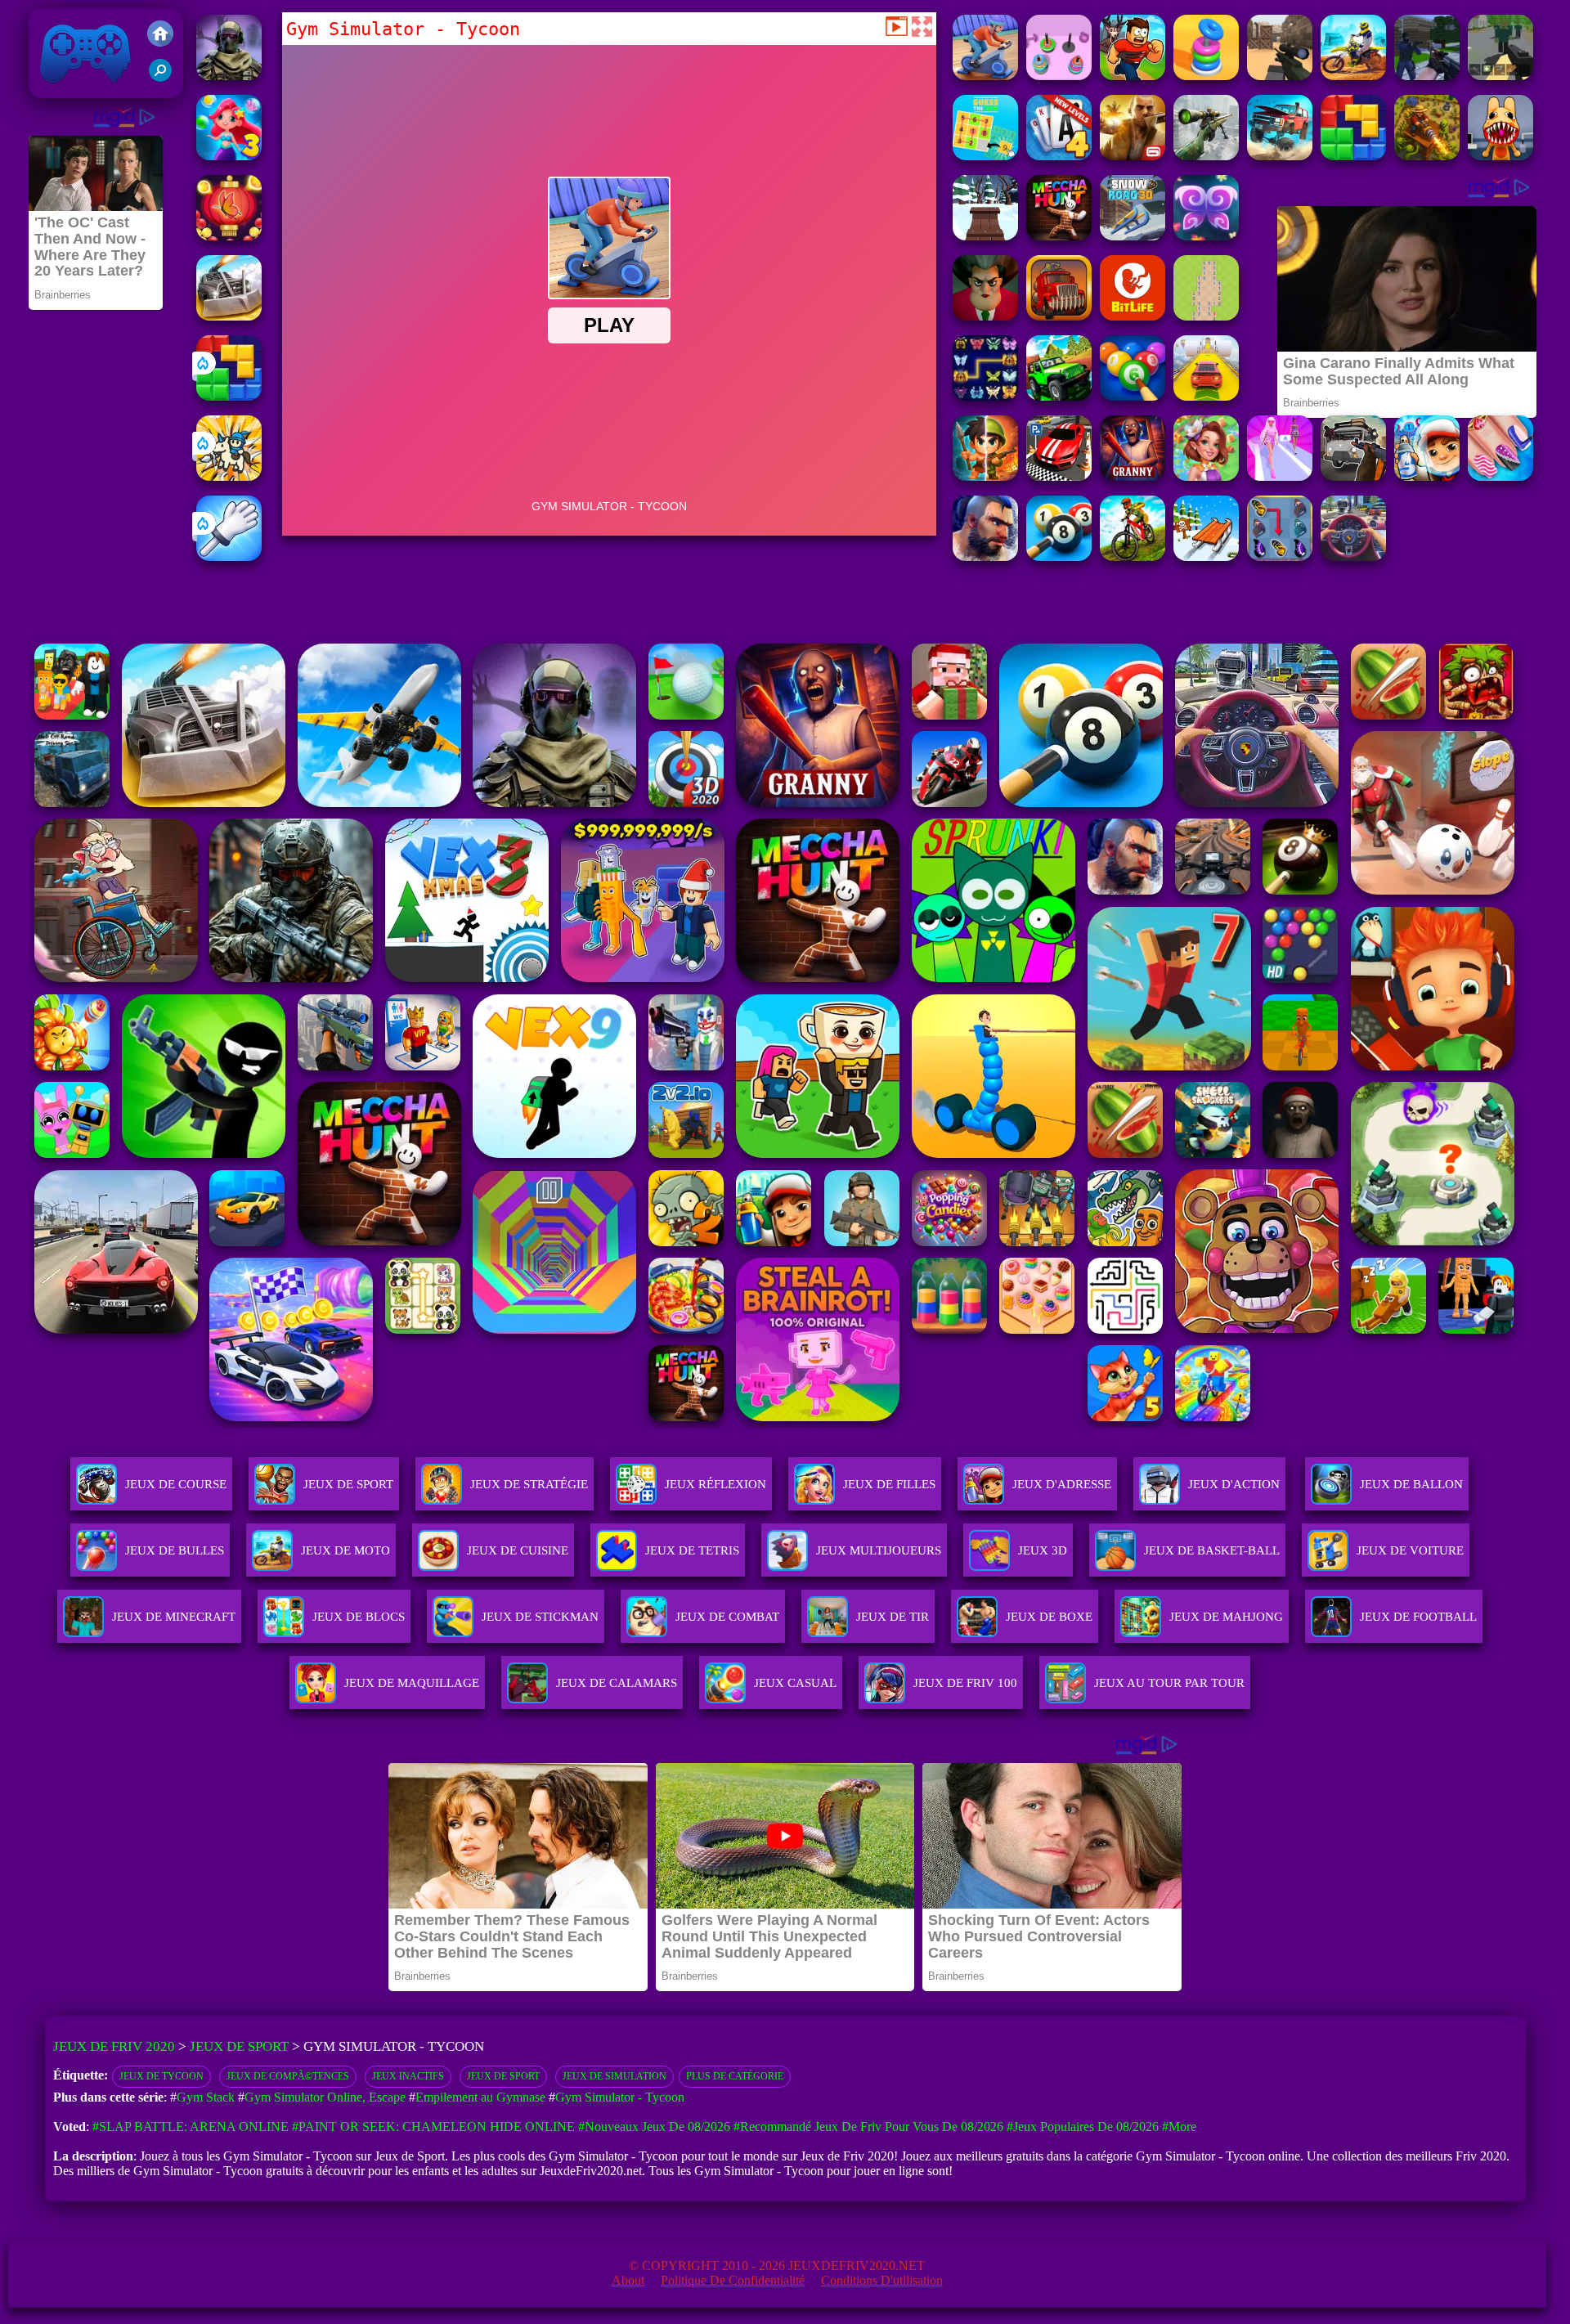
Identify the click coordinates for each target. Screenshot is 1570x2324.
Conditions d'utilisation (882, 2280)
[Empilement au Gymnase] (1206, 76)
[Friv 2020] (160, 35)
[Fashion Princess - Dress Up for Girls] (1280, 476)
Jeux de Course (176, 1484)
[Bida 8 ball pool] (1059, 556)
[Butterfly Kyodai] (985, 396)
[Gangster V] (1133, 156)
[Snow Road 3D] (1133, 236)
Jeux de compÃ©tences (288, 2076)
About (628, 2280)
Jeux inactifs (408, 2076)
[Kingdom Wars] (229, 476)
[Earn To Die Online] (1059, 316)
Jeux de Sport (348, 1484)
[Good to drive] (1059, 236)
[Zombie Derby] (229, 316)
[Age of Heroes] (985, 476)
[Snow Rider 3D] (985, 236)
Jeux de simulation (615, 2076)
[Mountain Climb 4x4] (1059, 396)
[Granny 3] (1133, 476)
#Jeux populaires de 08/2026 (1083, 2127)
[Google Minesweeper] (1206, 316)
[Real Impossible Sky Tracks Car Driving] (1206, 396)
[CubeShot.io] (1280, 76)
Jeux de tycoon (161, 2076)
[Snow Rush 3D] (1206, 556)
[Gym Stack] (1059, 76)
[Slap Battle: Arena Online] (229, 556)
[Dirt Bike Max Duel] (1353, 76)
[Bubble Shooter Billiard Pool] (1133, 396)
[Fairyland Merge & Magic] (1206, 476)
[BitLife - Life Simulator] (1133, 316)
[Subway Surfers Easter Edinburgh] (1427, 476)
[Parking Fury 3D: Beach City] (1059, 476)
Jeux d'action (1234, 1484)
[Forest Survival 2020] (1500, 76)
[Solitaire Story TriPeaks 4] (1059, 156)
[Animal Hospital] (1500, 156)
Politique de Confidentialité (733, 2280)
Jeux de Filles (889, 1484)
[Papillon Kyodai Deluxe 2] (1280, 556)
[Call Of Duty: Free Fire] (229, 76)
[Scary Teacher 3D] (985, 316)
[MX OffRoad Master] (1133, 556)
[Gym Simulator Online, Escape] (1133, 76)
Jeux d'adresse (1062, 1484)
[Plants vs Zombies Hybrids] (1353, 476)
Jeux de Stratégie (529, 1484)
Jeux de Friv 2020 (83, 90)
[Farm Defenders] (1427, 156)
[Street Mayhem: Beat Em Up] (985, 556)
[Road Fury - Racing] (1280, 156)
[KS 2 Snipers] (1206, 156)
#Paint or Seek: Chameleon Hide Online (433, 2127)
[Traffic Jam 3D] (1353, 556)
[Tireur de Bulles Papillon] (229, 236)
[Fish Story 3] (229, 156)
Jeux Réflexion (715, 1484)
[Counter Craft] (1427, 76)
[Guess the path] (985, 156)
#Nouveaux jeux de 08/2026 (654, 2127)
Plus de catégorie (735, 2076)
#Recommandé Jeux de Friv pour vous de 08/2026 (868, 2127)
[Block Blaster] (229, 396)
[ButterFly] (1206, 236)
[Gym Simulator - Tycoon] (985, 76)
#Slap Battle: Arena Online (191, 2127)
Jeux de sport (503, 2076)
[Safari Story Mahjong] (1500, 476)
